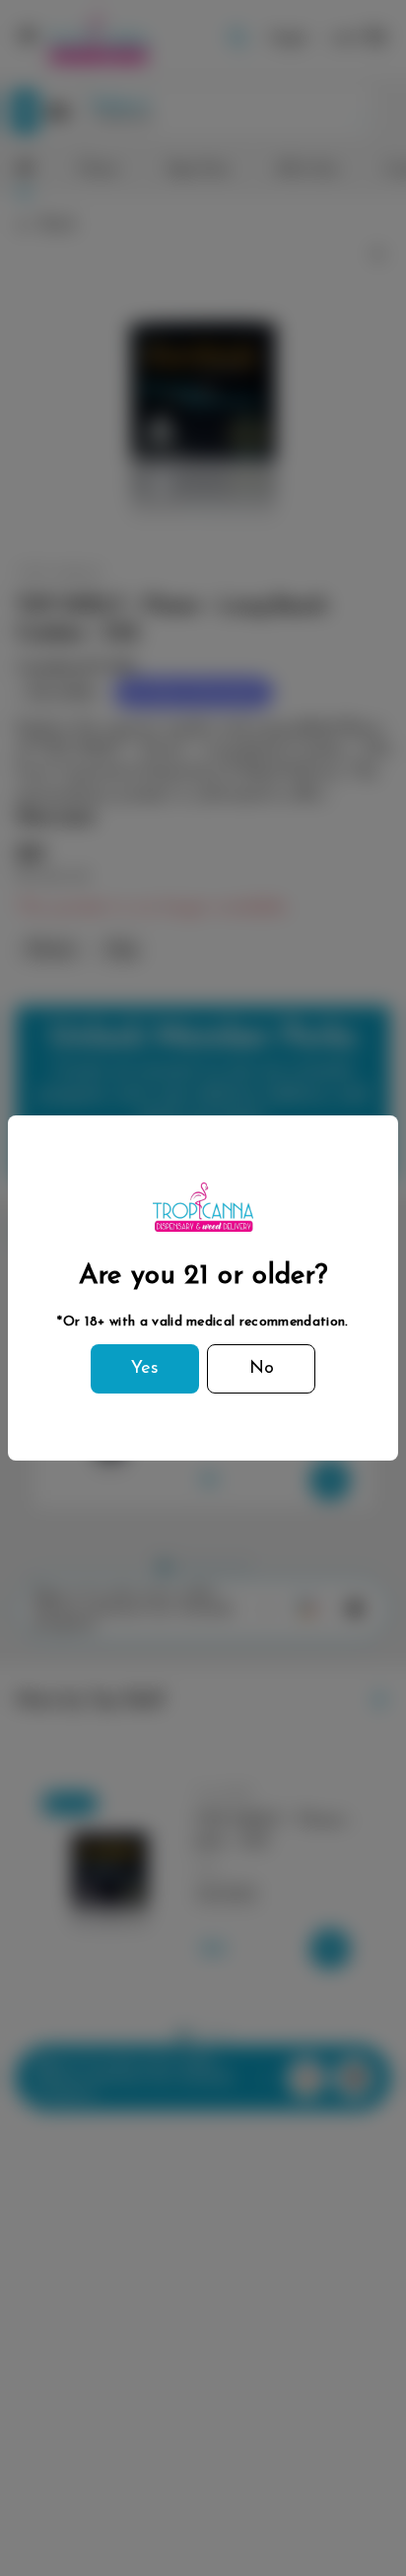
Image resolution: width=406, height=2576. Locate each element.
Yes (145, 1369)
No (262, 1369)
